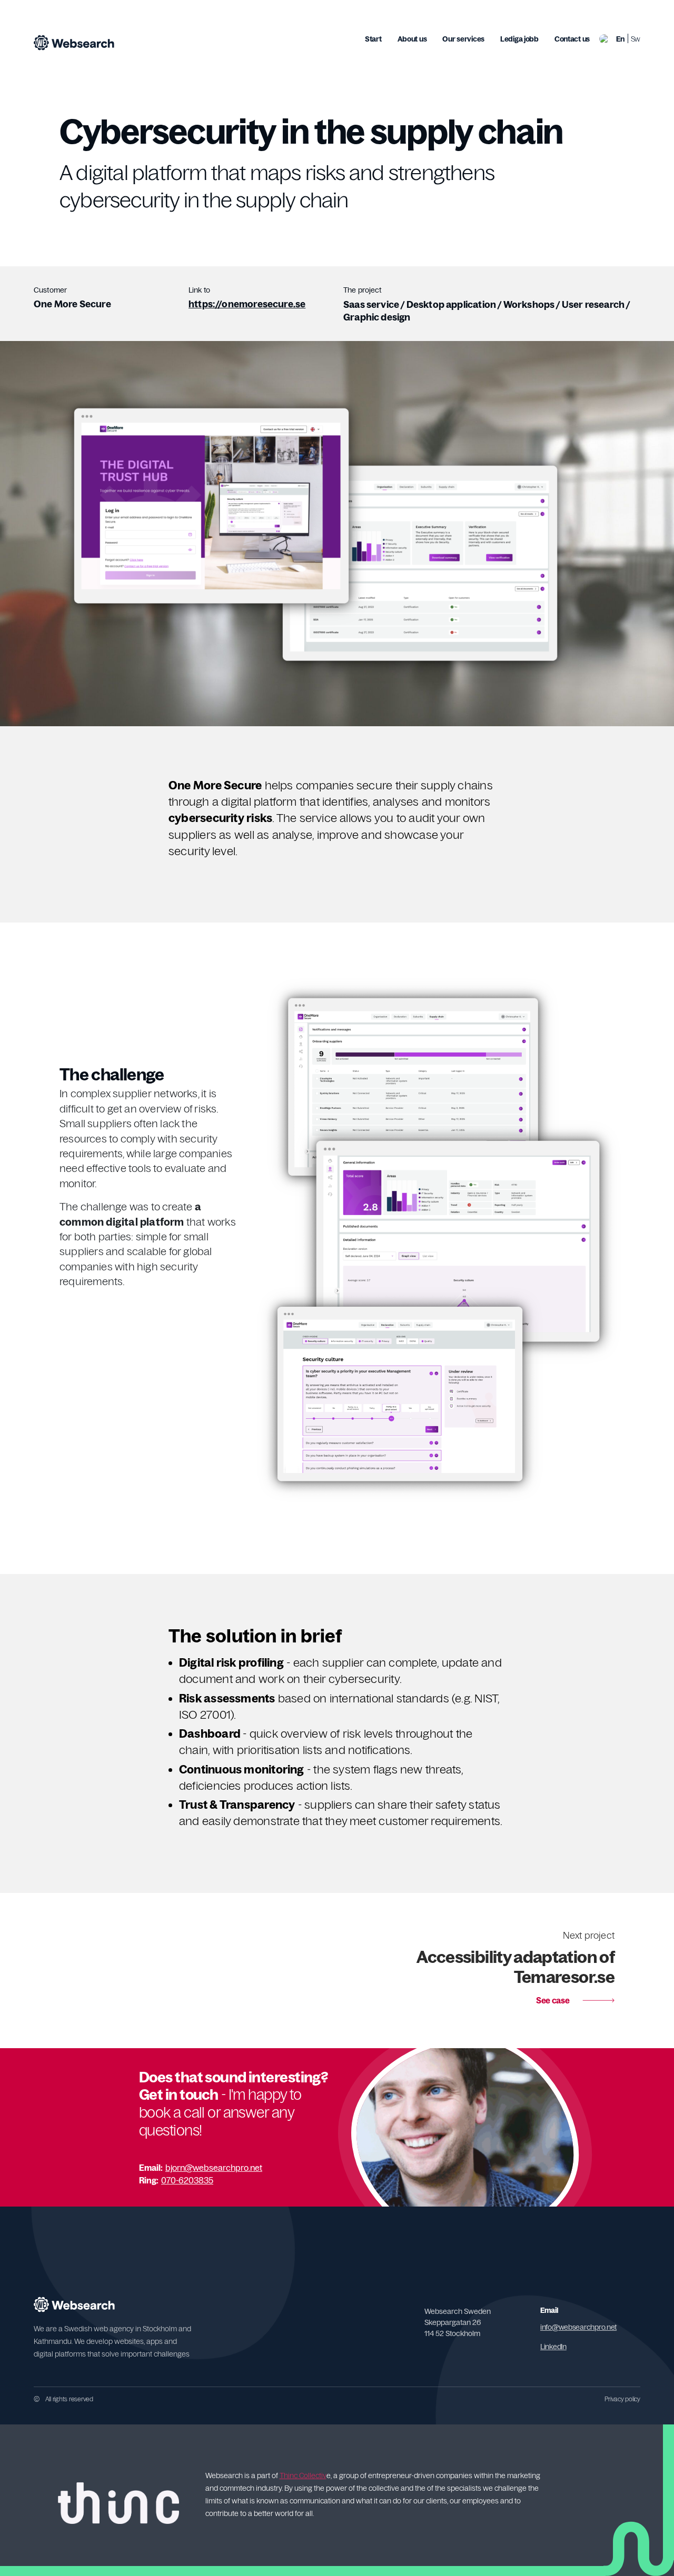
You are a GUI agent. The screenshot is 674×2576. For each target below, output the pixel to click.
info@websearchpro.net (578, 2327)
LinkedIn (553, 2347)
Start (373, 39)
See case (516, 1968)
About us (412, 39)
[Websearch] (75, 43)
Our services (463, 39)
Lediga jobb (519, 39)
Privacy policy (622, 2399)
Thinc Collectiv (303, 2475)
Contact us (572, 39)
